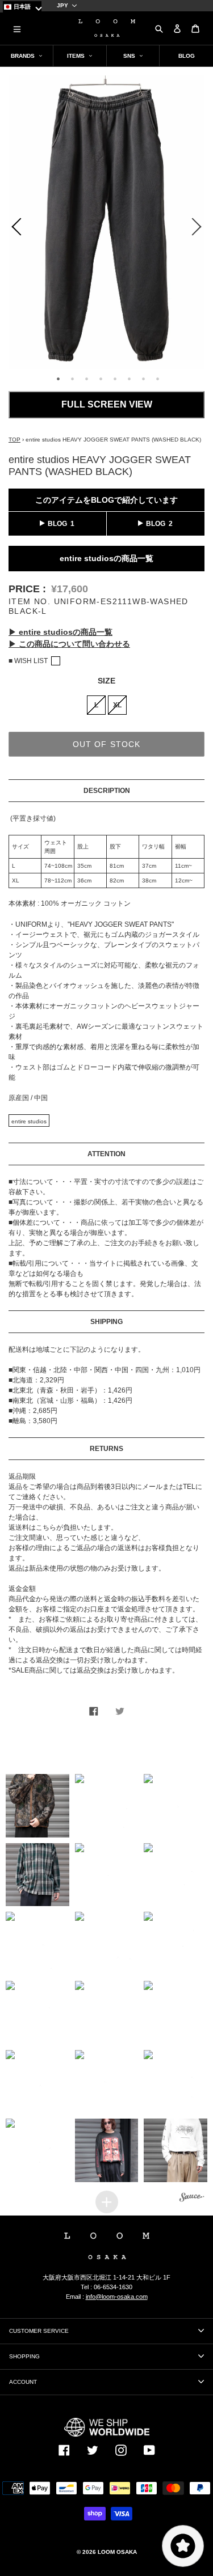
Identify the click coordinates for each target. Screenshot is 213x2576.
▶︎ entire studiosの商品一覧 (60, 632)
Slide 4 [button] (101, 379)
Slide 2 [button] (73, 379)
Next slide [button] (199, 229)
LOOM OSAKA (117, 2552)
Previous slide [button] (14, 229)
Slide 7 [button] (144, 379)
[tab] (57, 377)
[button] (37, 1806)
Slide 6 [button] (130, 379)
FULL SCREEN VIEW (107, 404)
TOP (14, 440)
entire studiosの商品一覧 (106, 558)
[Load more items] (107, 2202)
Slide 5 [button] (115, 379)
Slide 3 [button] (87, 379)
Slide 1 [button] (59, 379)
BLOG (57, 524)
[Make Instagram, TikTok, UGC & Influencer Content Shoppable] (192, 2199)
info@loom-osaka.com (117, 2297)
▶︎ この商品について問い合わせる (69, 644)
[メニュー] (17, 28)
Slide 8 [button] (158, 379)
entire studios (29, 1121)
